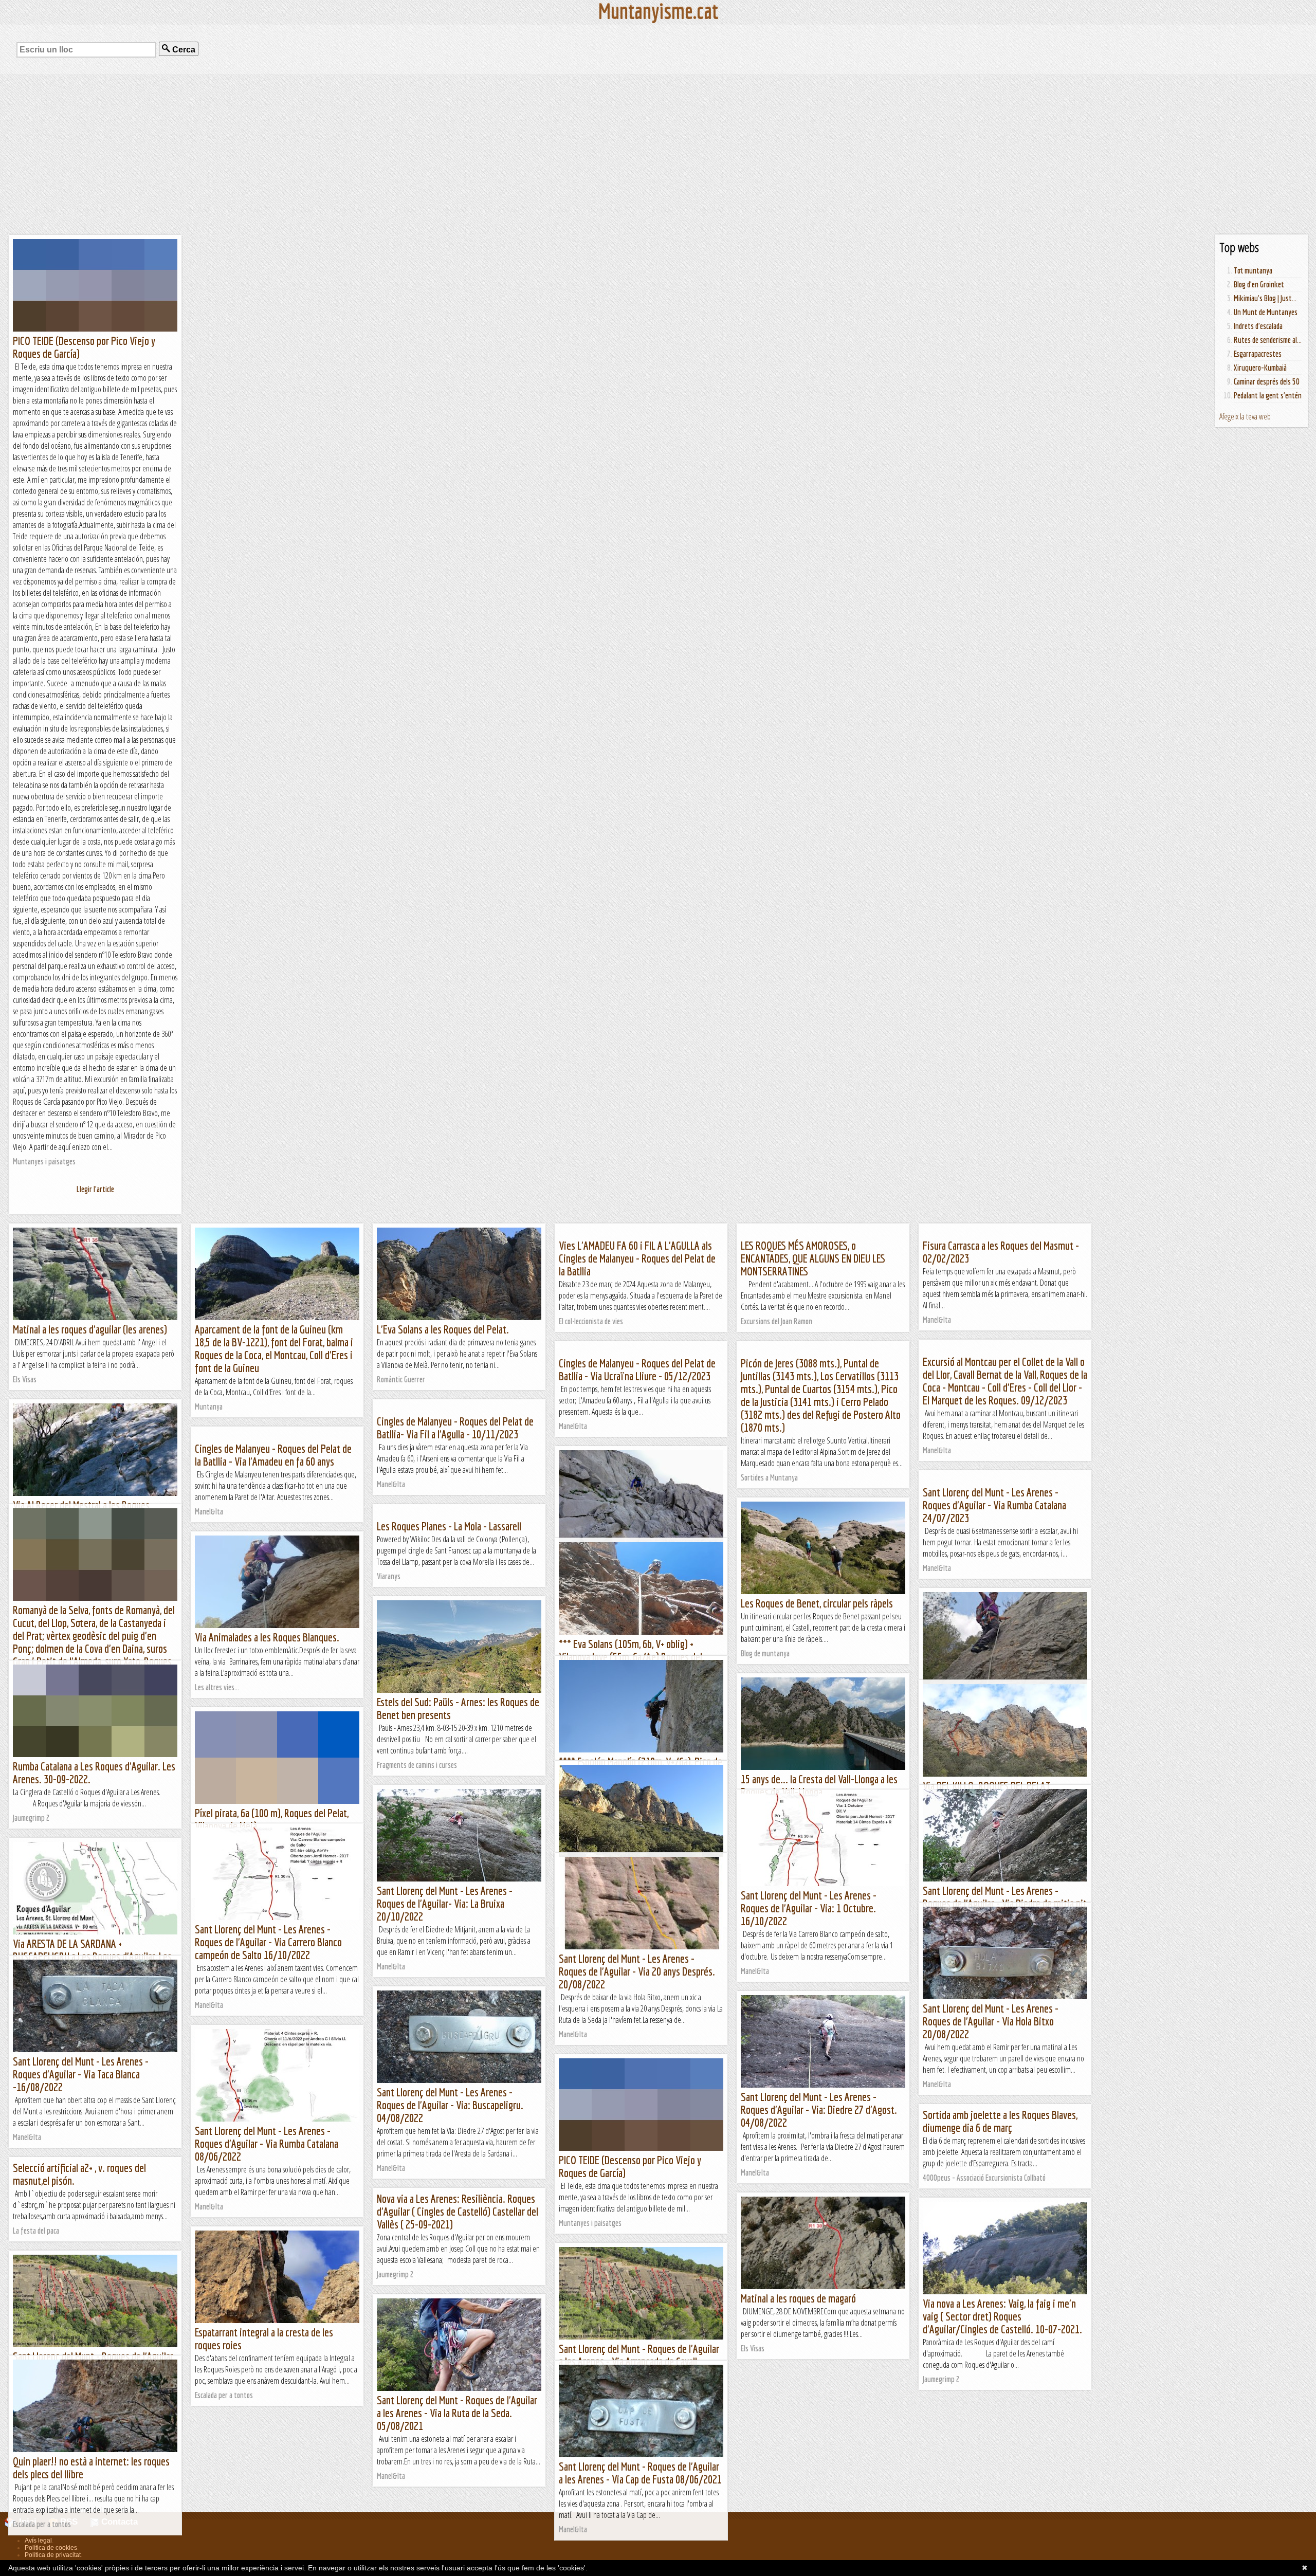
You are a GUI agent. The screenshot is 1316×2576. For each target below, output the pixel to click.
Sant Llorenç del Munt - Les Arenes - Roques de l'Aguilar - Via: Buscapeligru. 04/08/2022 (450, 2105)
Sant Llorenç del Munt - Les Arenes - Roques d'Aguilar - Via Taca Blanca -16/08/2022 (81, 2074)
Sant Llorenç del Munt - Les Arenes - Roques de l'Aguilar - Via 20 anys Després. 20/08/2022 (637, 1971)
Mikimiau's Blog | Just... (1265, 298)
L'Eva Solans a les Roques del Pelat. (443, 1329)
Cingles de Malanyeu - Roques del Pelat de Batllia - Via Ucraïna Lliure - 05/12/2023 (637, 1369)
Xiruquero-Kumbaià (1260, 368)
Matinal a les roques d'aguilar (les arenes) (90, 1329)
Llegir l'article (95, 1189)
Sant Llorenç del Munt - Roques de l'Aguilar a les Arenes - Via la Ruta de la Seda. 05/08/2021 (457, 2413)
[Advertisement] (658, 154)
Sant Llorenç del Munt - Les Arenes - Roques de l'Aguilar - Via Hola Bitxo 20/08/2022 (991, 2021)
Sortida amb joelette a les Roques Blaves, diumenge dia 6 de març (1000, 2121)
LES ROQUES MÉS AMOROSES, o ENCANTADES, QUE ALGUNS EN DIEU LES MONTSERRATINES (813, 1258)
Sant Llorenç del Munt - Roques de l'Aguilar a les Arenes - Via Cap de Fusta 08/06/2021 (640, 2473)
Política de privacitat (53, 2555)
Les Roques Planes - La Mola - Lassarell (449, 1526)
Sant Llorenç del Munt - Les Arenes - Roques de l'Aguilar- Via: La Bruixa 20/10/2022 (445, 1903)
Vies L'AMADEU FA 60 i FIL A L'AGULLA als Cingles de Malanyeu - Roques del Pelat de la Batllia (637, 1258)
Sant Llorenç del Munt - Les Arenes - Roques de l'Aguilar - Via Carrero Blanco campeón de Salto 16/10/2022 (268, 1942)
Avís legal (38, 2541)
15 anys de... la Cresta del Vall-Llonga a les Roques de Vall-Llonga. (819, 1785)
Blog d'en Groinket (1259, 284)
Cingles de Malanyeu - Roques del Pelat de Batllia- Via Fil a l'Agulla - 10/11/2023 (455, 1428)
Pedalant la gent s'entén (1268, 395)
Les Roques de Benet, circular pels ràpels (817, 1603)
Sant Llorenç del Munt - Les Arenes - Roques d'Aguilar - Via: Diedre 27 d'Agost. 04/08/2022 (819, 2109)
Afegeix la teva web (1245, 416)
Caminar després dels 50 (1267, 381)
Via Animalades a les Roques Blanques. (267, 1637)
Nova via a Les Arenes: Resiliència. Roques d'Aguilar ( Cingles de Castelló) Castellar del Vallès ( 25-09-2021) (458, 2211)
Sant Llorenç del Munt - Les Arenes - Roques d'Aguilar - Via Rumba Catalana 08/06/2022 (267, 2143)
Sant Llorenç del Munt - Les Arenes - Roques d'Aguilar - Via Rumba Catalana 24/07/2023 (994, 1505)
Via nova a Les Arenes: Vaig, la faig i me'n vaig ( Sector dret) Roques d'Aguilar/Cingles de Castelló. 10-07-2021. (1002, 2316)
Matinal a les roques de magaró (798, 2298)
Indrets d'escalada (1258, 326)
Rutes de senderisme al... (1268, 340)
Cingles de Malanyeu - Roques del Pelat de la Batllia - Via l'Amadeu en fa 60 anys (273, 1455)
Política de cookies (51, 2548)
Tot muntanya (1253, 270)
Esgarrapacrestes (1258, 354)
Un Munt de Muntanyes (1266, 312)
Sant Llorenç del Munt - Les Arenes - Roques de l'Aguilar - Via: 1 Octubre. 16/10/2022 (809, 1908)
